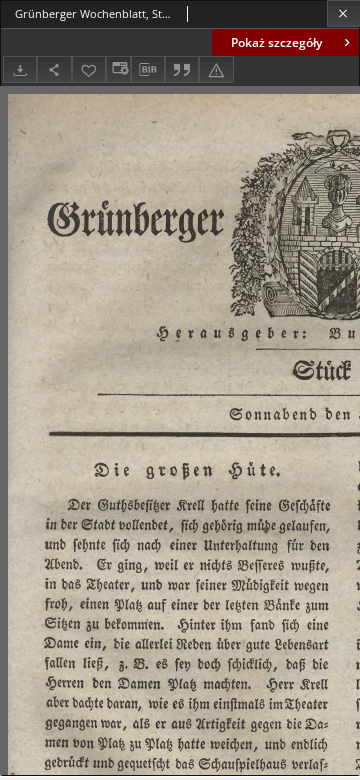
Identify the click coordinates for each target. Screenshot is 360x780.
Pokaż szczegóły (276, 42)
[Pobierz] (20, 69)
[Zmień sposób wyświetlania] (118, 69)
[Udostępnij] (54, 69)
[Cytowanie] (182, 69)
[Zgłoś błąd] (216, 69)
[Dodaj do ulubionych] (89, 69)
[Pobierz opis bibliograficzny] (148, 70)
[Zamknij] (343, 13)
